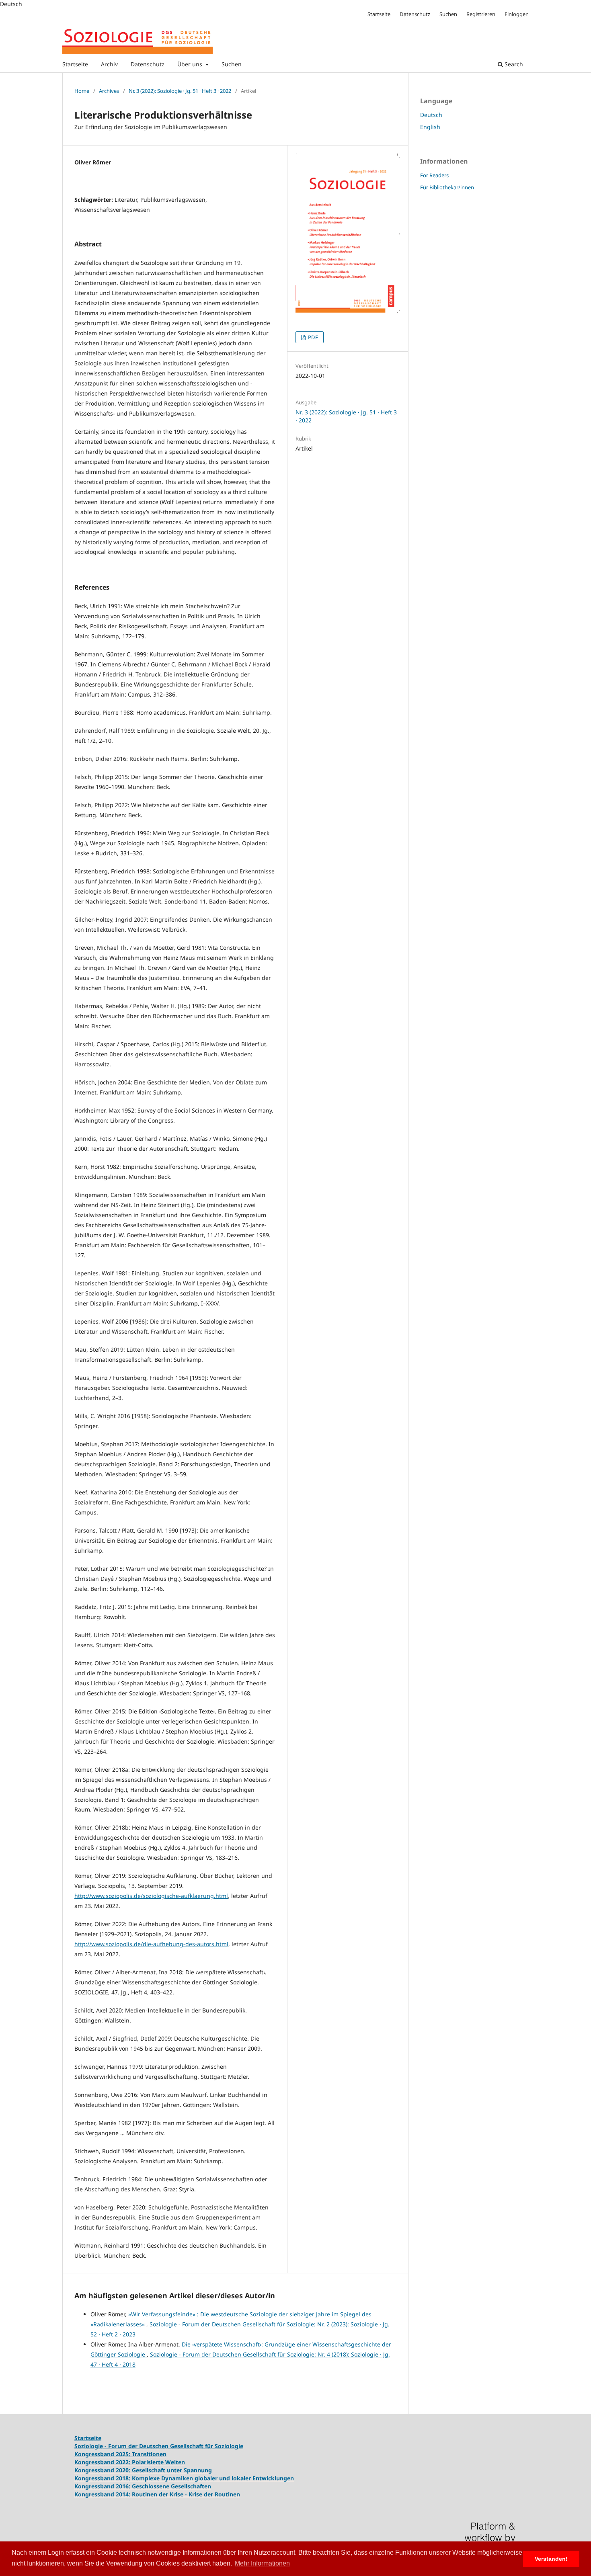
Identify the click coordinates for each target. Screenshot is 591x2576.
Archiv (109, 64)
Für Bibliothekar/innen (447, 187)
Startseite (75, 64)
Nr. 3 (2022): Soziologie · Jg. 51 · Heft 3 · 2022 (180, 91)
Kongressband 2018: (103, 2478)
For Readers (434, 175)
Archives (109, 91)
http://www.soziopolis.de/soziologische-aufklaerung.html (151, 1896)
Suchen (232, 64)
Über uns (191, 64)
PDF (312, 337)
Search (513, 64)
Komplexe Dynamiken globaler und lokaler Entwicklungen (213, 2478)
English (430, 127)
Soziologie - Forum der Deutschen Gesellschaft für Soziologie (159, 2446)
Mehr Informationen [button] (262, 2563)
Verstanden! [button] (551, 2559)
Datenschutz (148, 64)
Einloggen (517, 14)
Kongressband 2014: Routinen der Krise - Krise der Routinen (157, 2494)
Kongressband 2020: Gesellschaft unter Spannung (143, 2470)
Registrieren (481, 14)
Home (82, 91)
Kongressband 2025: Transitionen (120, 2454)
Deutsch (431, 115)
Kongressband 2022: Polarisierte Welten (130, 2462)
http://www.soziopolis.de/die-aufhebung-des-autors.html (151, 1944)
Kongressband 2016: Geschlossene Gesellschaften (143, 2486)
